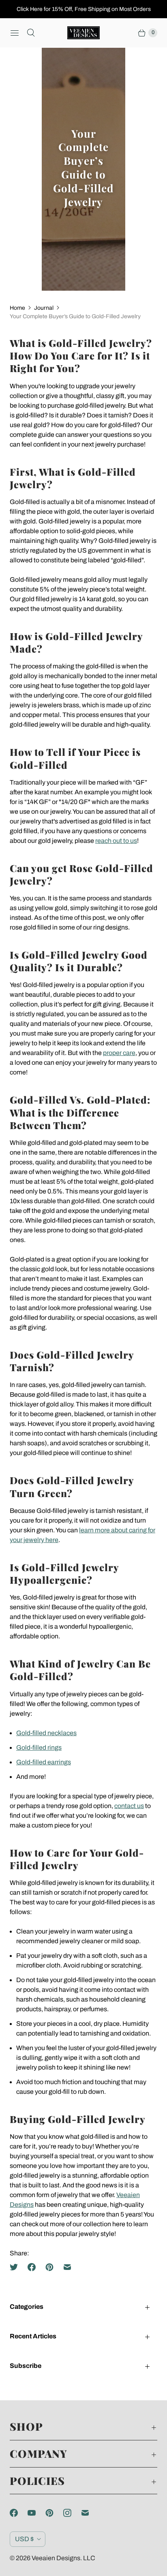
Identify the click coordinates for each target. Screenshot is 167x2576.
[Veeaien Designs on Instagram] (72, 2513)
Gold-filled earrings (44, 1762)
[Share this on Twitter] (16, 2267)
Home (17, 308)
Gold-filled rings (39, 1747)
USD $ (24, 2539)
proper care (119, 1053)
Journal (44, 308)
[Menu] (15, 33)
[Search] (31, 33)
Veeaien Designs (56, 2558)
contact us (129, 1806)
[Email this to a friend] (67, 2267)
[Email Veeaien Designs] (90, 2513)
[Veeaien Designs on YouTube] (36, 2513)
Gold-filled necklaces (46, 1733)
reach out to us (116, 841)
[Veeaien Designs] (83, 33)
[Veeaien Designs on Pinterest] (54, 2513)
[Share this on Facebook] (32, 2267)
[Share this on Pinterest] (49, 2267)
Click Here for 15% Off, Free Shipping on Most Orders (84, 9)
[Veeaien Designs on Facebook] (19, 2513)
